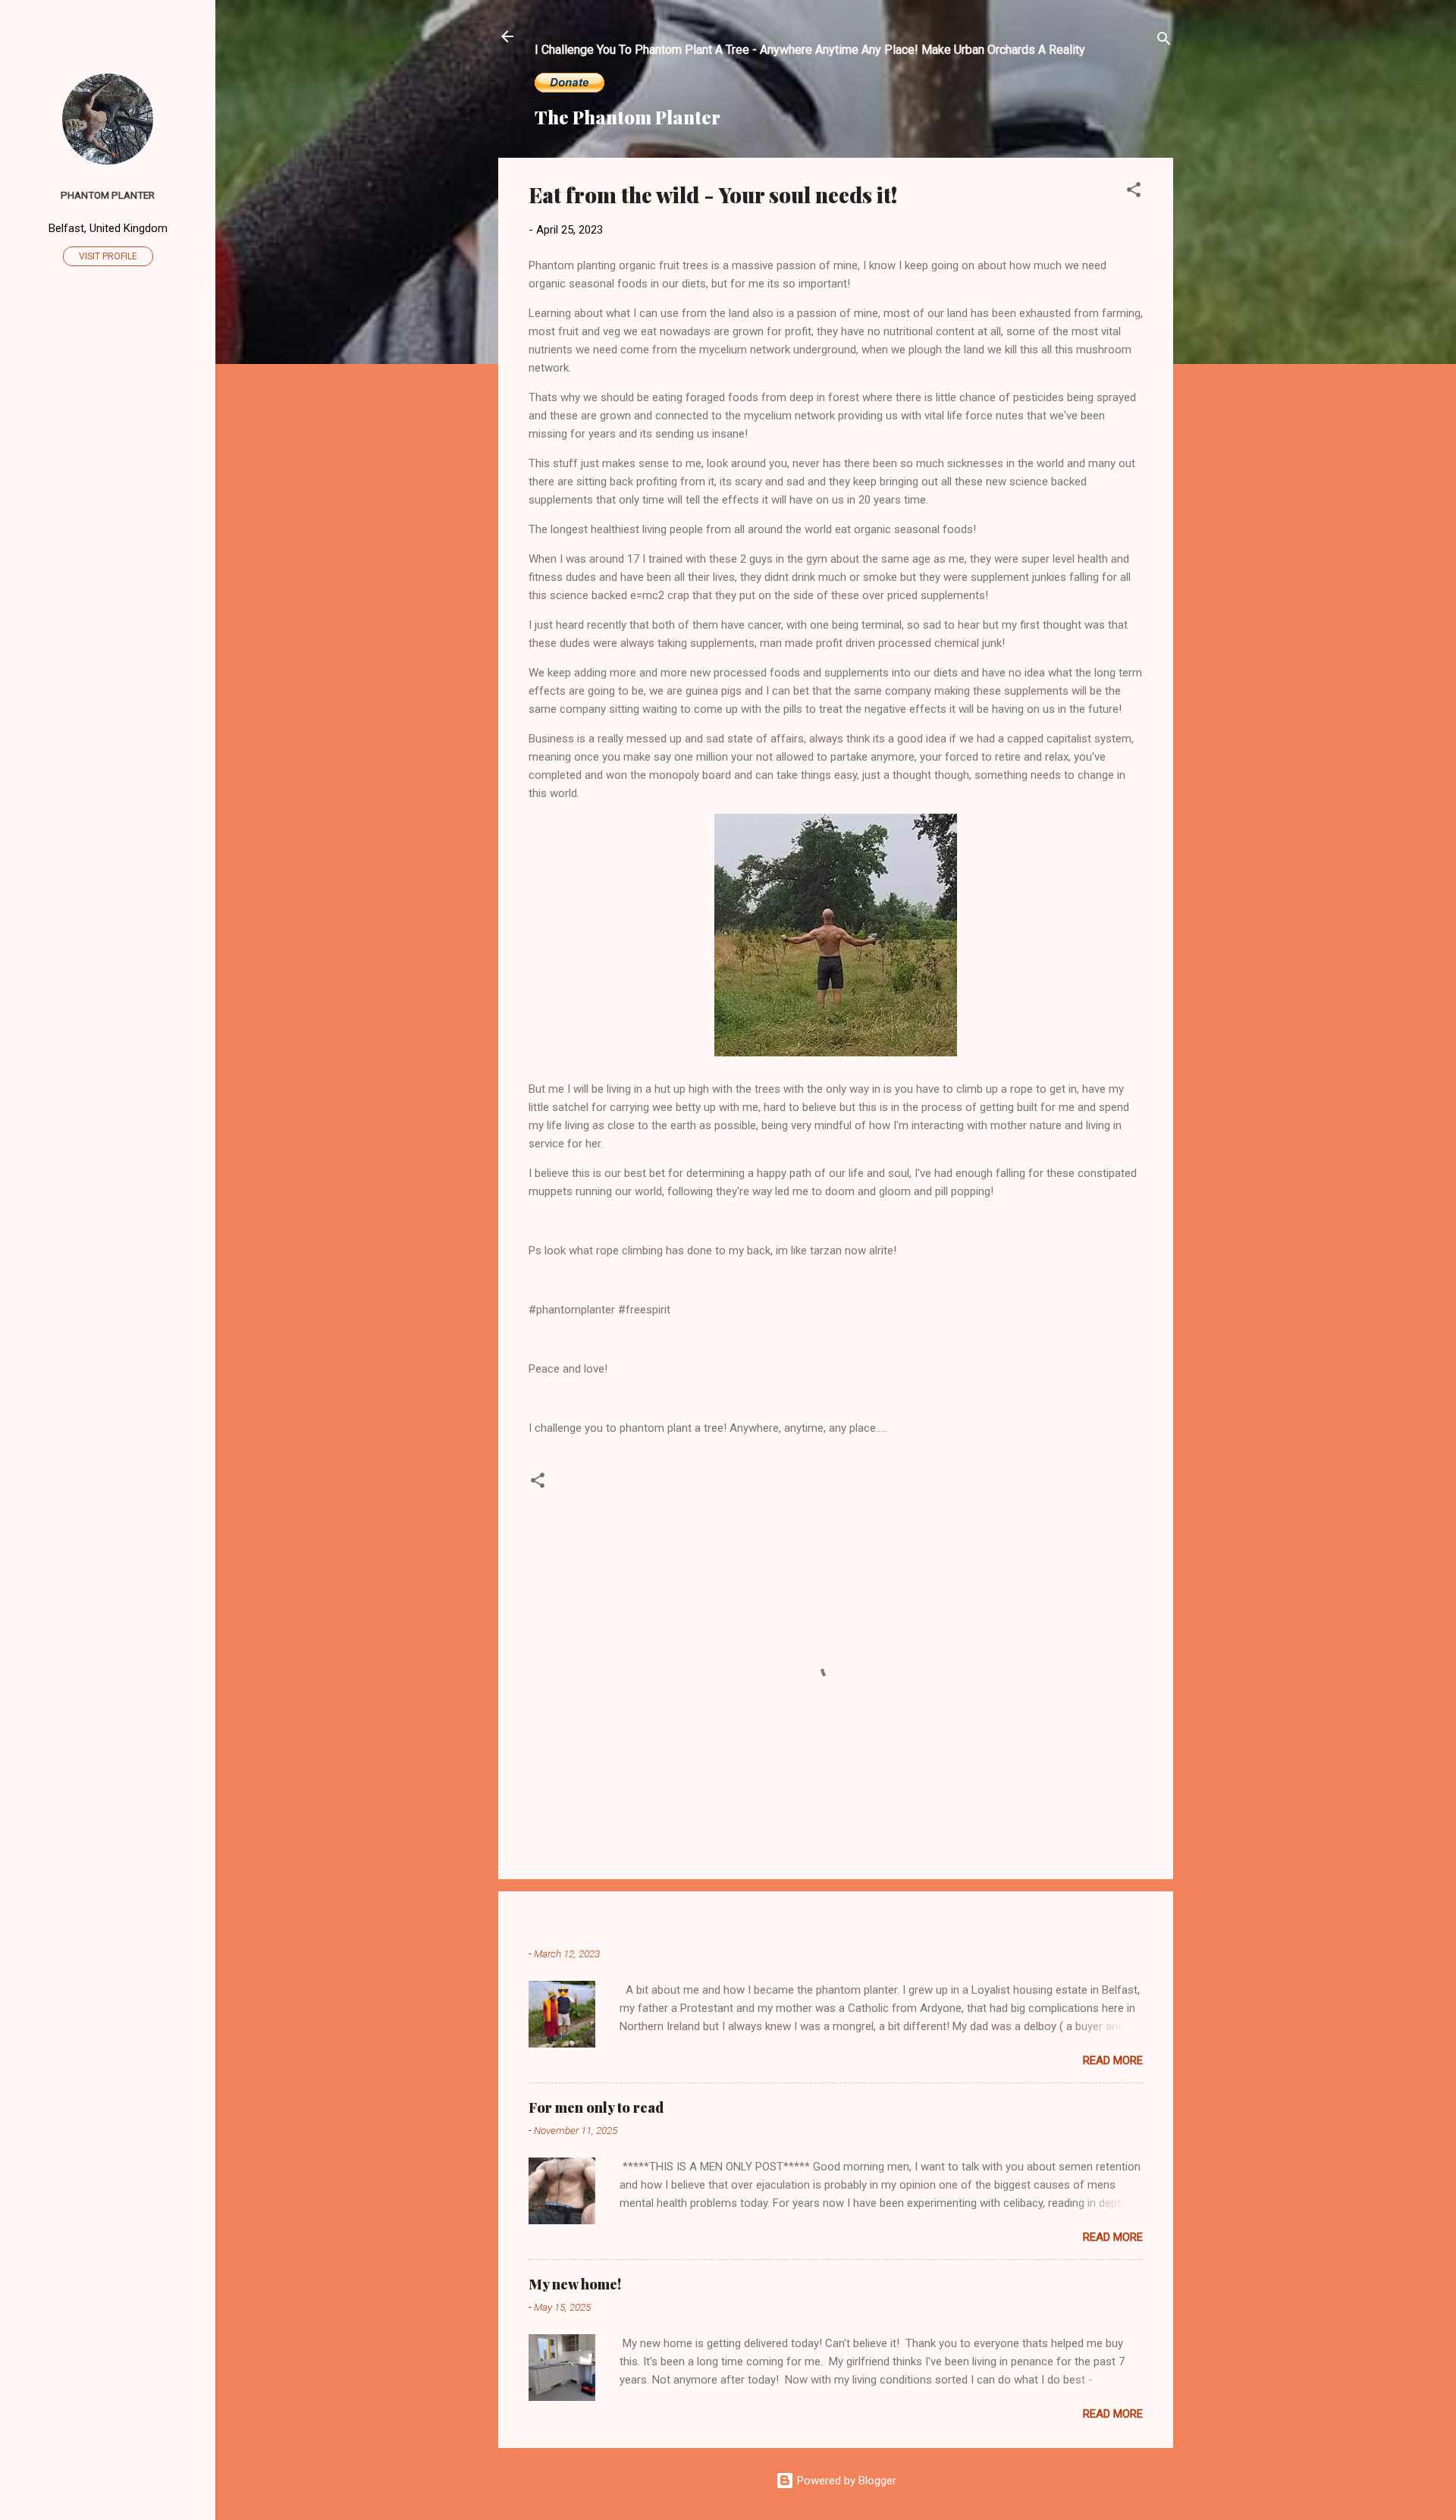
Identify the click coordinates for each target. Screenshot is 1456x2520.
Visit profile (108, 256)
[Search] (1164, 41)
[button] (1134, 192)
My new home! (575, 2284)
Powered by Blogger (845, 2481)
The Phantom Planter (628, 117)
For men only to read (596, 2107)
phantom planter (108, 195)
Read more (1113, 2060)
